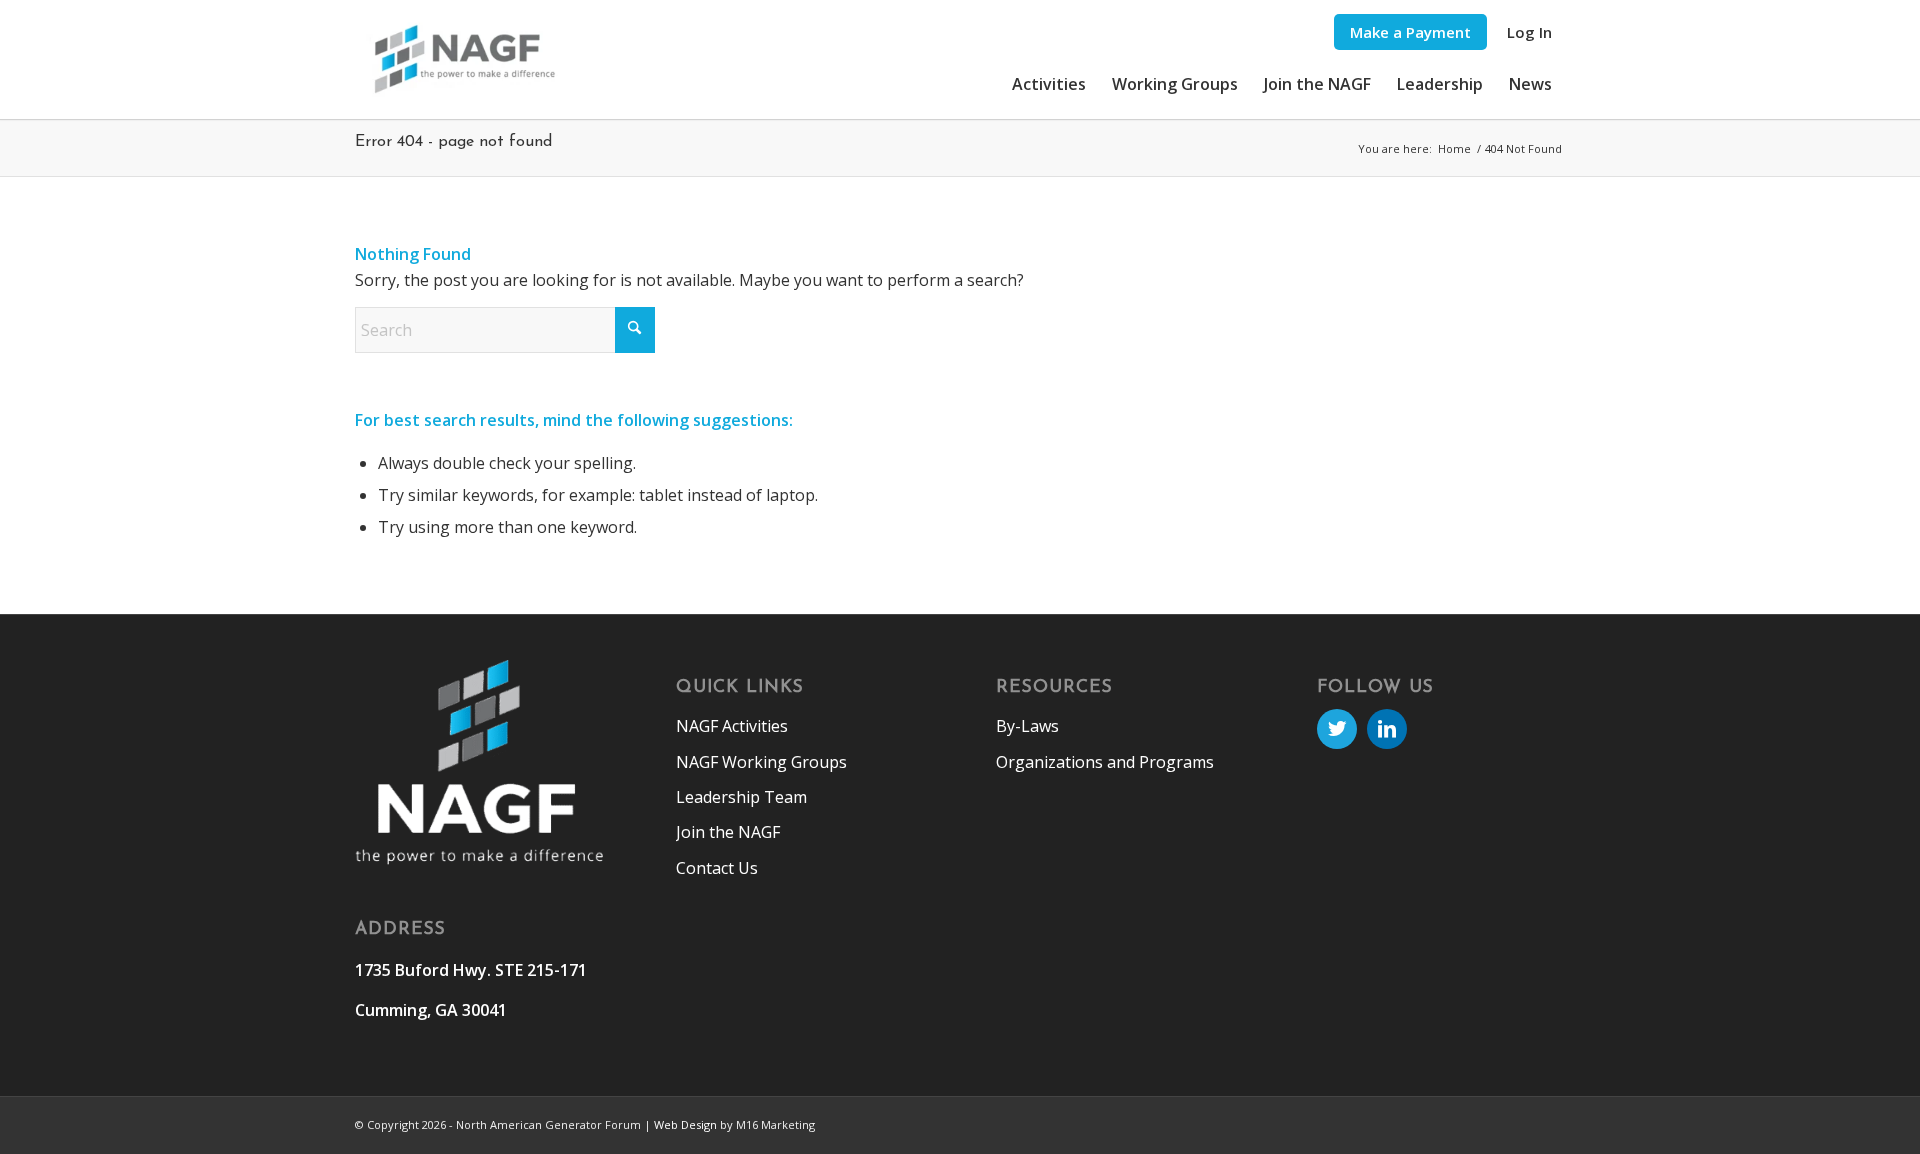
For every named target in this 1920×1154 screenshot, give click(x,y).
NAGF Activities (732, 726)
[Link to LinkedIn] (1387, 729)
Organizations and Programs (1105, 762)
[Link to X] (1337, 729)
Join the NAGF (728, 832)
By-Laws (1027, 726)
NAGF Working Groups (761, 762)
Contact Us (717, 868)
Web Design (685, 1124)
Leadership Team (741, 797)
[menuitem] (1410, 32)
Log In (1529, 32)
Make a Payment (1410, 32)
